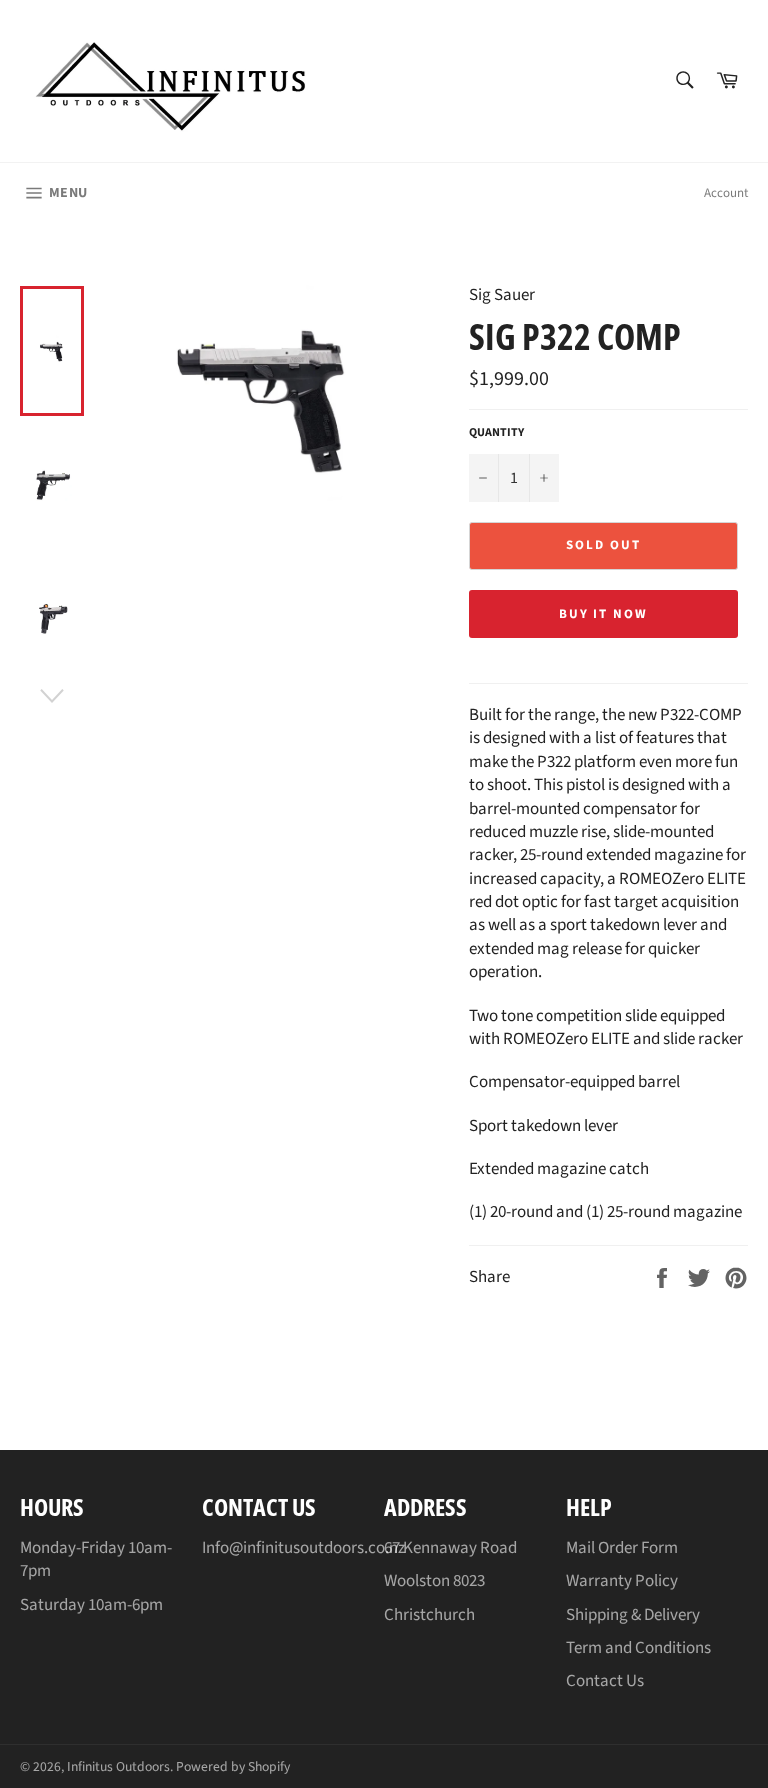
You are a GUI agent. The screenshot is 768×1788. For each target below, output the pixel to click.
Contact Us (605, 1681)
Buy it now (604, 614)
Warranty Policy (622, 1581)
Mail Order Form (622, 1548)
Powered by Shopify (233, 1766)
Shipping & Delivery (633, 1615)
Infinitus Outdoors (118, 1766)
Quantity (496, 433)
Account (726, 193)
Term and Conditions (638, 1648)
